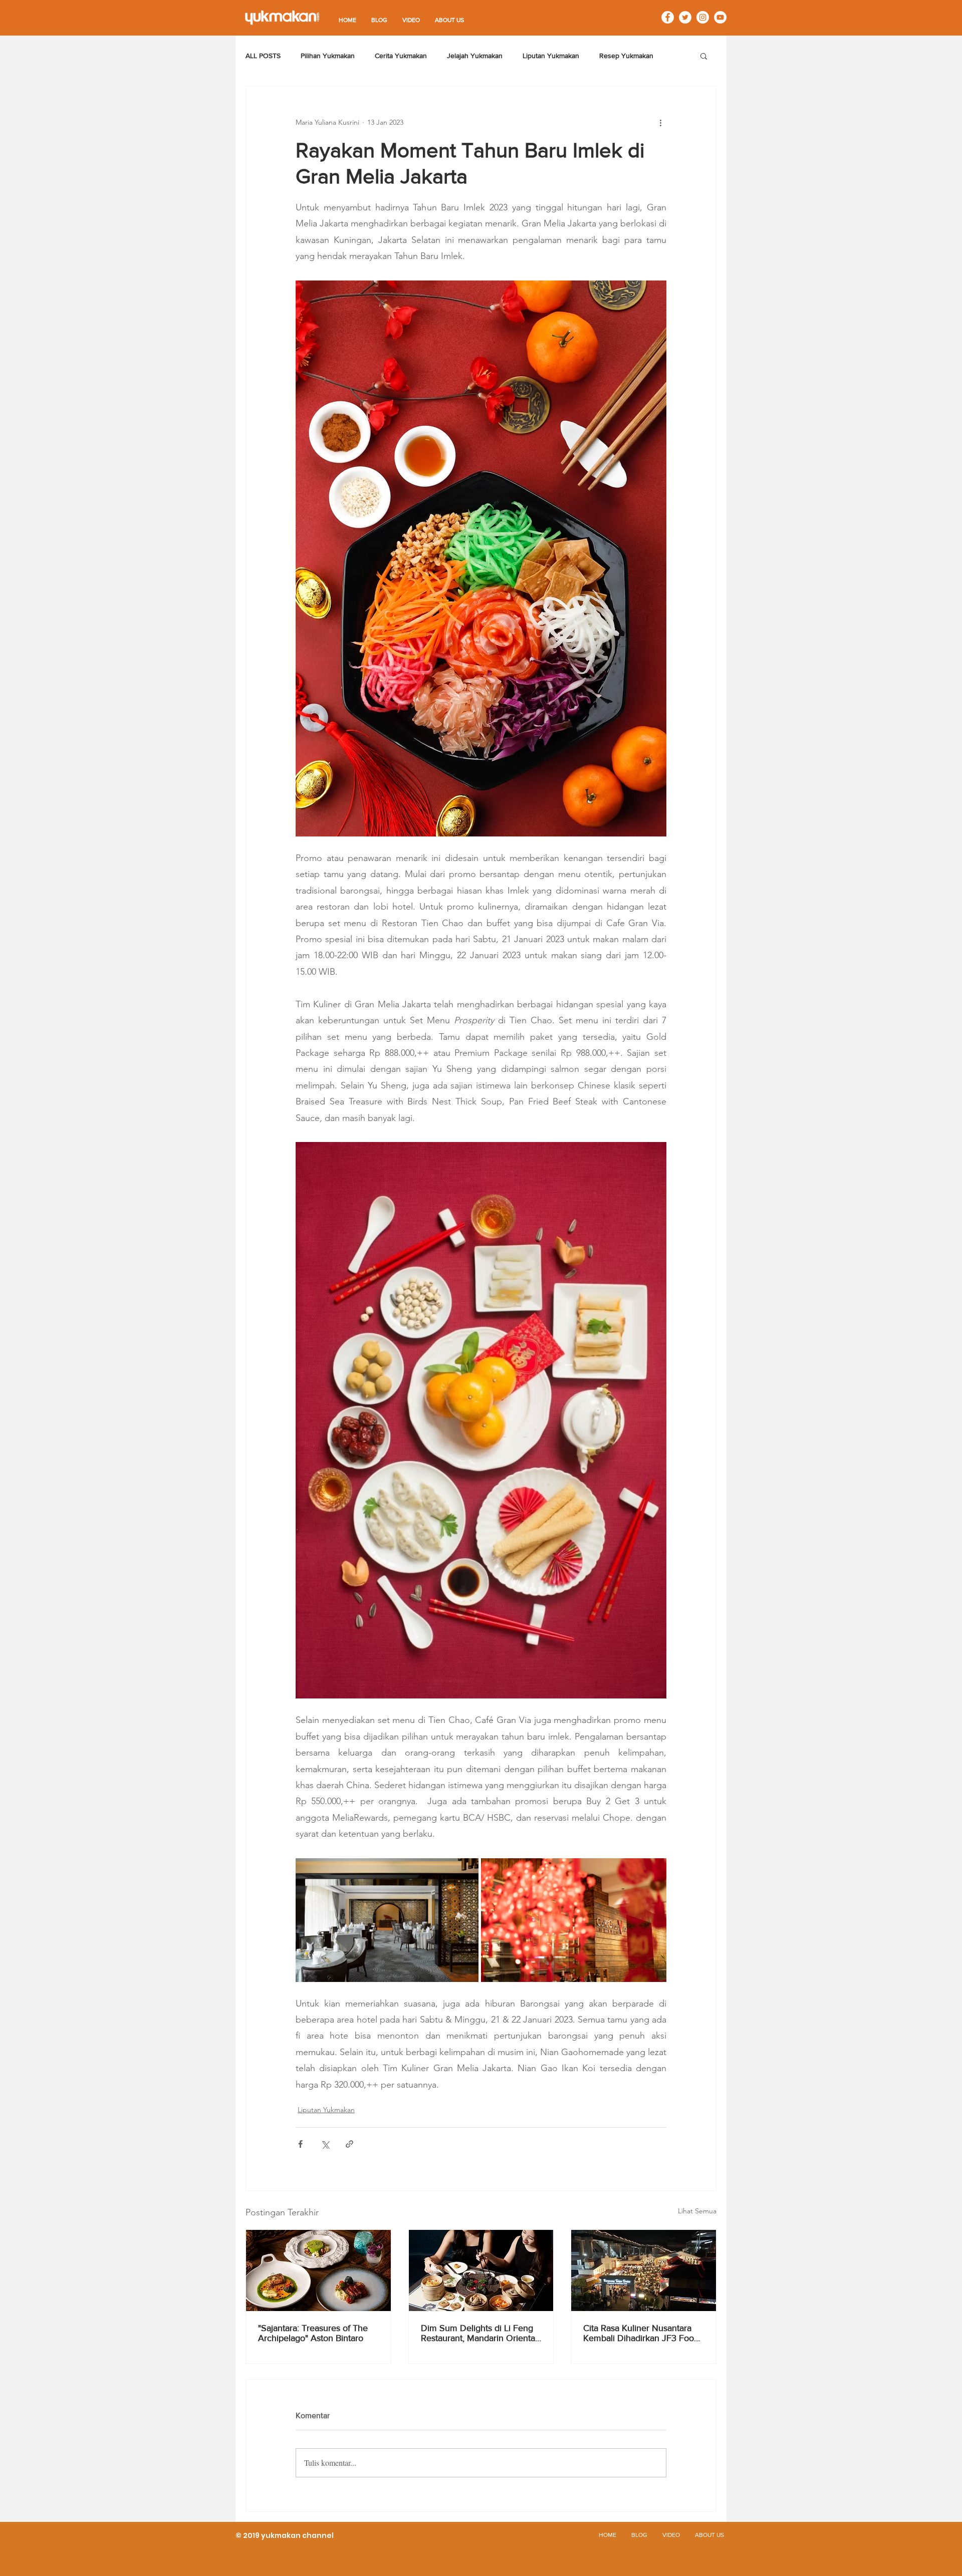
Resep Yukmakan (626, 56)
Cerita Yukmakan (401, 56)
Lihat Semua (697, 2211)
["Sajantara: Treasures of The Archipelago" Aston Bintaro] (318, 2270)
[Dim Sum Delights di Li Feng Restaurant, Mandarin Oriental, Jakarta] (481, 2270)
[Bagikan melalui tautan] (349, 2144)
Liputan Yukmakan (551, 56)
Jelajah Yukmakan (475, 56)
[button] (704, 56)
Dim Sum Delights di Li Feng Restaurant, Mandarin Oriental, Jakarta (480, 2333)
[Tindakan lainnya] (660, 122)
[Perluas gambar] (387, 1920)
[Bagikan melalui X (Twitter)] (325, 2144)
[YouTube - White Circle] (720, 17)
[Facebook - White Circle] (668, 17)
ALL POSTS (263, 56)
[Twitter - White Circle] (685, 17)
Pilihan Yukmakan (328, 56)
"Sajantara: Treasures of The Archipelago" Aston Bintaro (313, 2333)
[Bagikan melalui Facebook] (300, 2144)
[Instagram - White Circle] (703, 17)
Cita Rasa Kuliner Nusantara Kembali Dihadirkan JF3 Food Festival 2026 (641, 2333)
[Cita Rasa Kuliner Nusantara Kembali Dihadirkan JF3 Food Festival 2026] (644, 2270)
